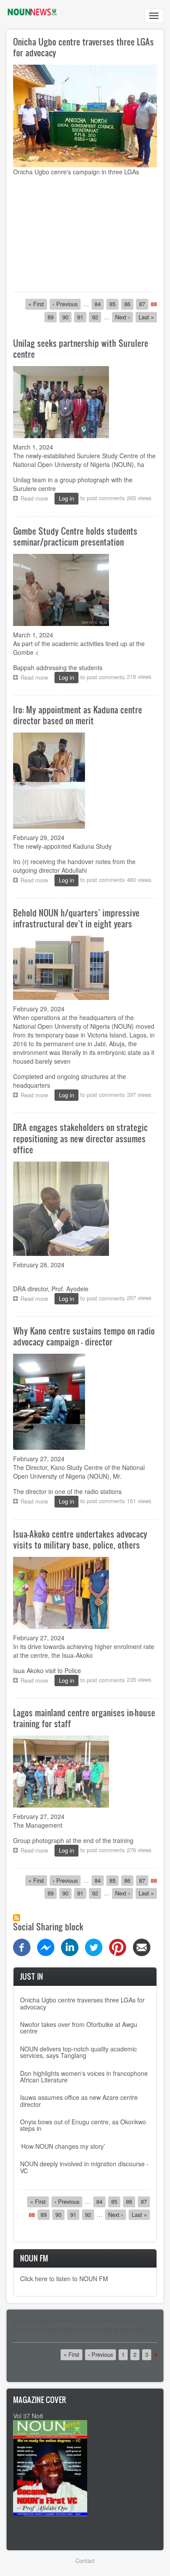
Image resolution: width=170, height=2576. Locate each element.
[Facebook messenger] (46, 1946)
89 (52, 317)
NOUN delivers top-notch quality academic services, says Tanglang (78, 2052)
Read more (36, 499)
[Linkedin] (70, 1946)
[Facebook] (22, 1946)
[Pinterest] (118, 1946)
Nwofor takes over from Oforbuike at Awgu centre (79, 2028)
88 (154, 304)
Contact (85, 2560)
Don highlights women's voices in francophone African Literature (84, 2076)
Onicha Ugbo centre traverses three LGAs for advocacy (83, 47)
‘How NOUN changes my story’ (63, 2146)
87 (144, 304)
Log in (66, 498)
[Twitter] (94, 1946)
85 (114, 304)
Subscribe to (17, 1918)
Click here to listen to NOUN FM (64, 2279)
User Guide (59, 2329)
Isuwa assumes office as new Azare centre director (79, 2101)
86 (129, 304)
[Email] (142, 1946)
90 (67, 317)
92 (97, 317)
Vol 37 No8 (28, 2416)
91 (82, 317)
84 (99, 304)
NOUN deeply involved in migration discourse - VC (84, 2167)
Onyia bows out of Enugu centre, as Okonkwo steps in (83, 2125)
